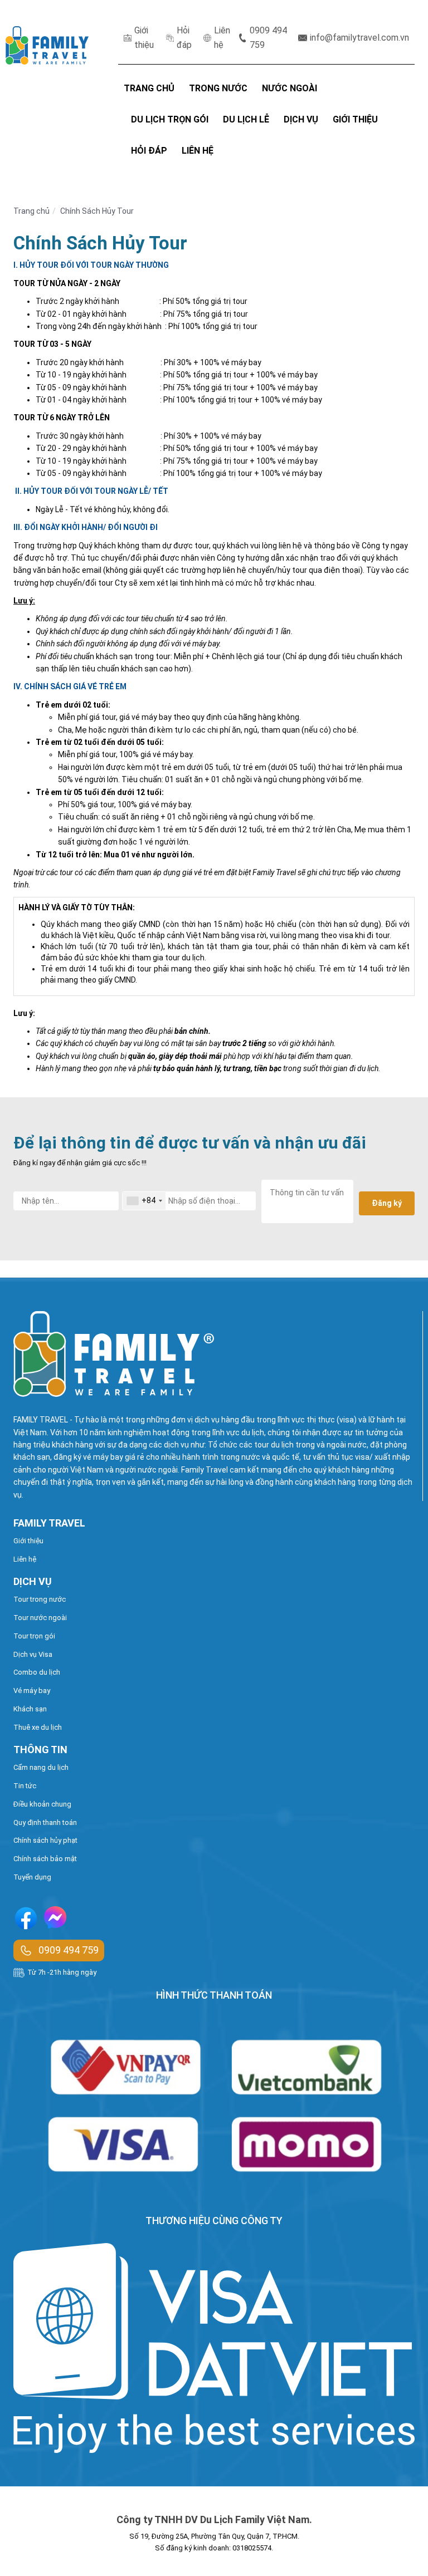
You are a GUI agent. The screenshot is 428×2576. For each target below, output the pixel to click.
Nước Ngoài (290, 88)
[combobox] (144, 1201)
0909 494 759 (268, 38)
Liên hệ (222, 38)
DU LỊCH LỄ (246, 119)
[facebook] (26, 1920)
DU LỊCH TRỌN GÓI (170, 119)
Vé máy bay (32, 1691)
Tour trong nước (40, 1599)
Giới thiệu (144, 38)
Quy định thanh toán (45, 1822)
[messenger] (55, 1920)
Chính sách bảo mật (45, 1859)
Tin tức (25, 1786)
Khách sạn (30, 1709)
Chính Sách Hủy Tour (97, 211)
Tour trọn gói (34, 1636)
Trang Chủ (149, 88)
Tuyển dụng (32, 1877)
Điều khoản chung (42, 1804)
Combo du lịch (37, 1672)
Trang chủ (31, 211)
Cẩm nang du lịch (41, 1767)
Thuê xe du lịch (38, 1727)
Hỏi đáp (184, 38)
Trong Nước (218, 88)
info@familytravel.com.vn (359, 38)
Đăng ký (387, 1203)
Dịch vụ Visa (33, 1654)
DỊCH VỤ (301, 119)
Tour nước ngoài (40, 1618)
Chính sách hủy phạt (45, 1840)
